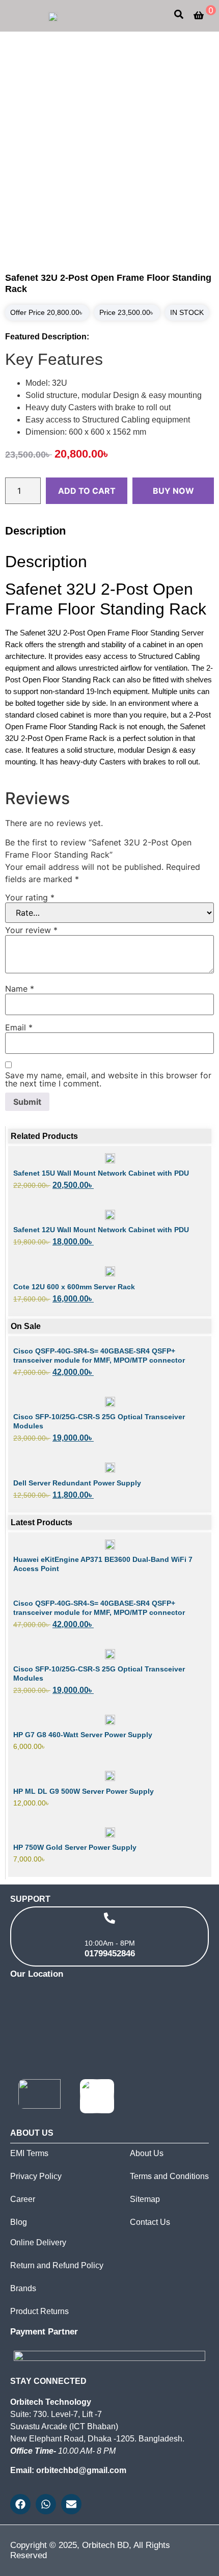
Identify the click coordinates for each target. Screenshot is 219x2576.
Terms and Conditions (169, 2176)
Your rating (30, 897)
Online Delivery (38, 2242)
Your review (31, 930)
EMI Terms (29, 2153)
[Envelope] (71, 2504)
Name (20, 989)
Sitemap (145, 2199)
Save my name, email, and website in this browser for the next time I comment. (108, 1079)
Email (19, 1027)
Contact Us (150, 2222)
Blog (19, 2222)
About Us (147, 2153)
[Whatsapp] (46, 2504)
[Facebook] (20, 2504)
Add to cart (87, 491)
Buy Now (173, 491)
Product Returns (39, 2311)
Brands (23, 2288)
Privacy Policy (36, 2176)
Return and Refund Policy (57, 2265)
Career (23, 2199)
